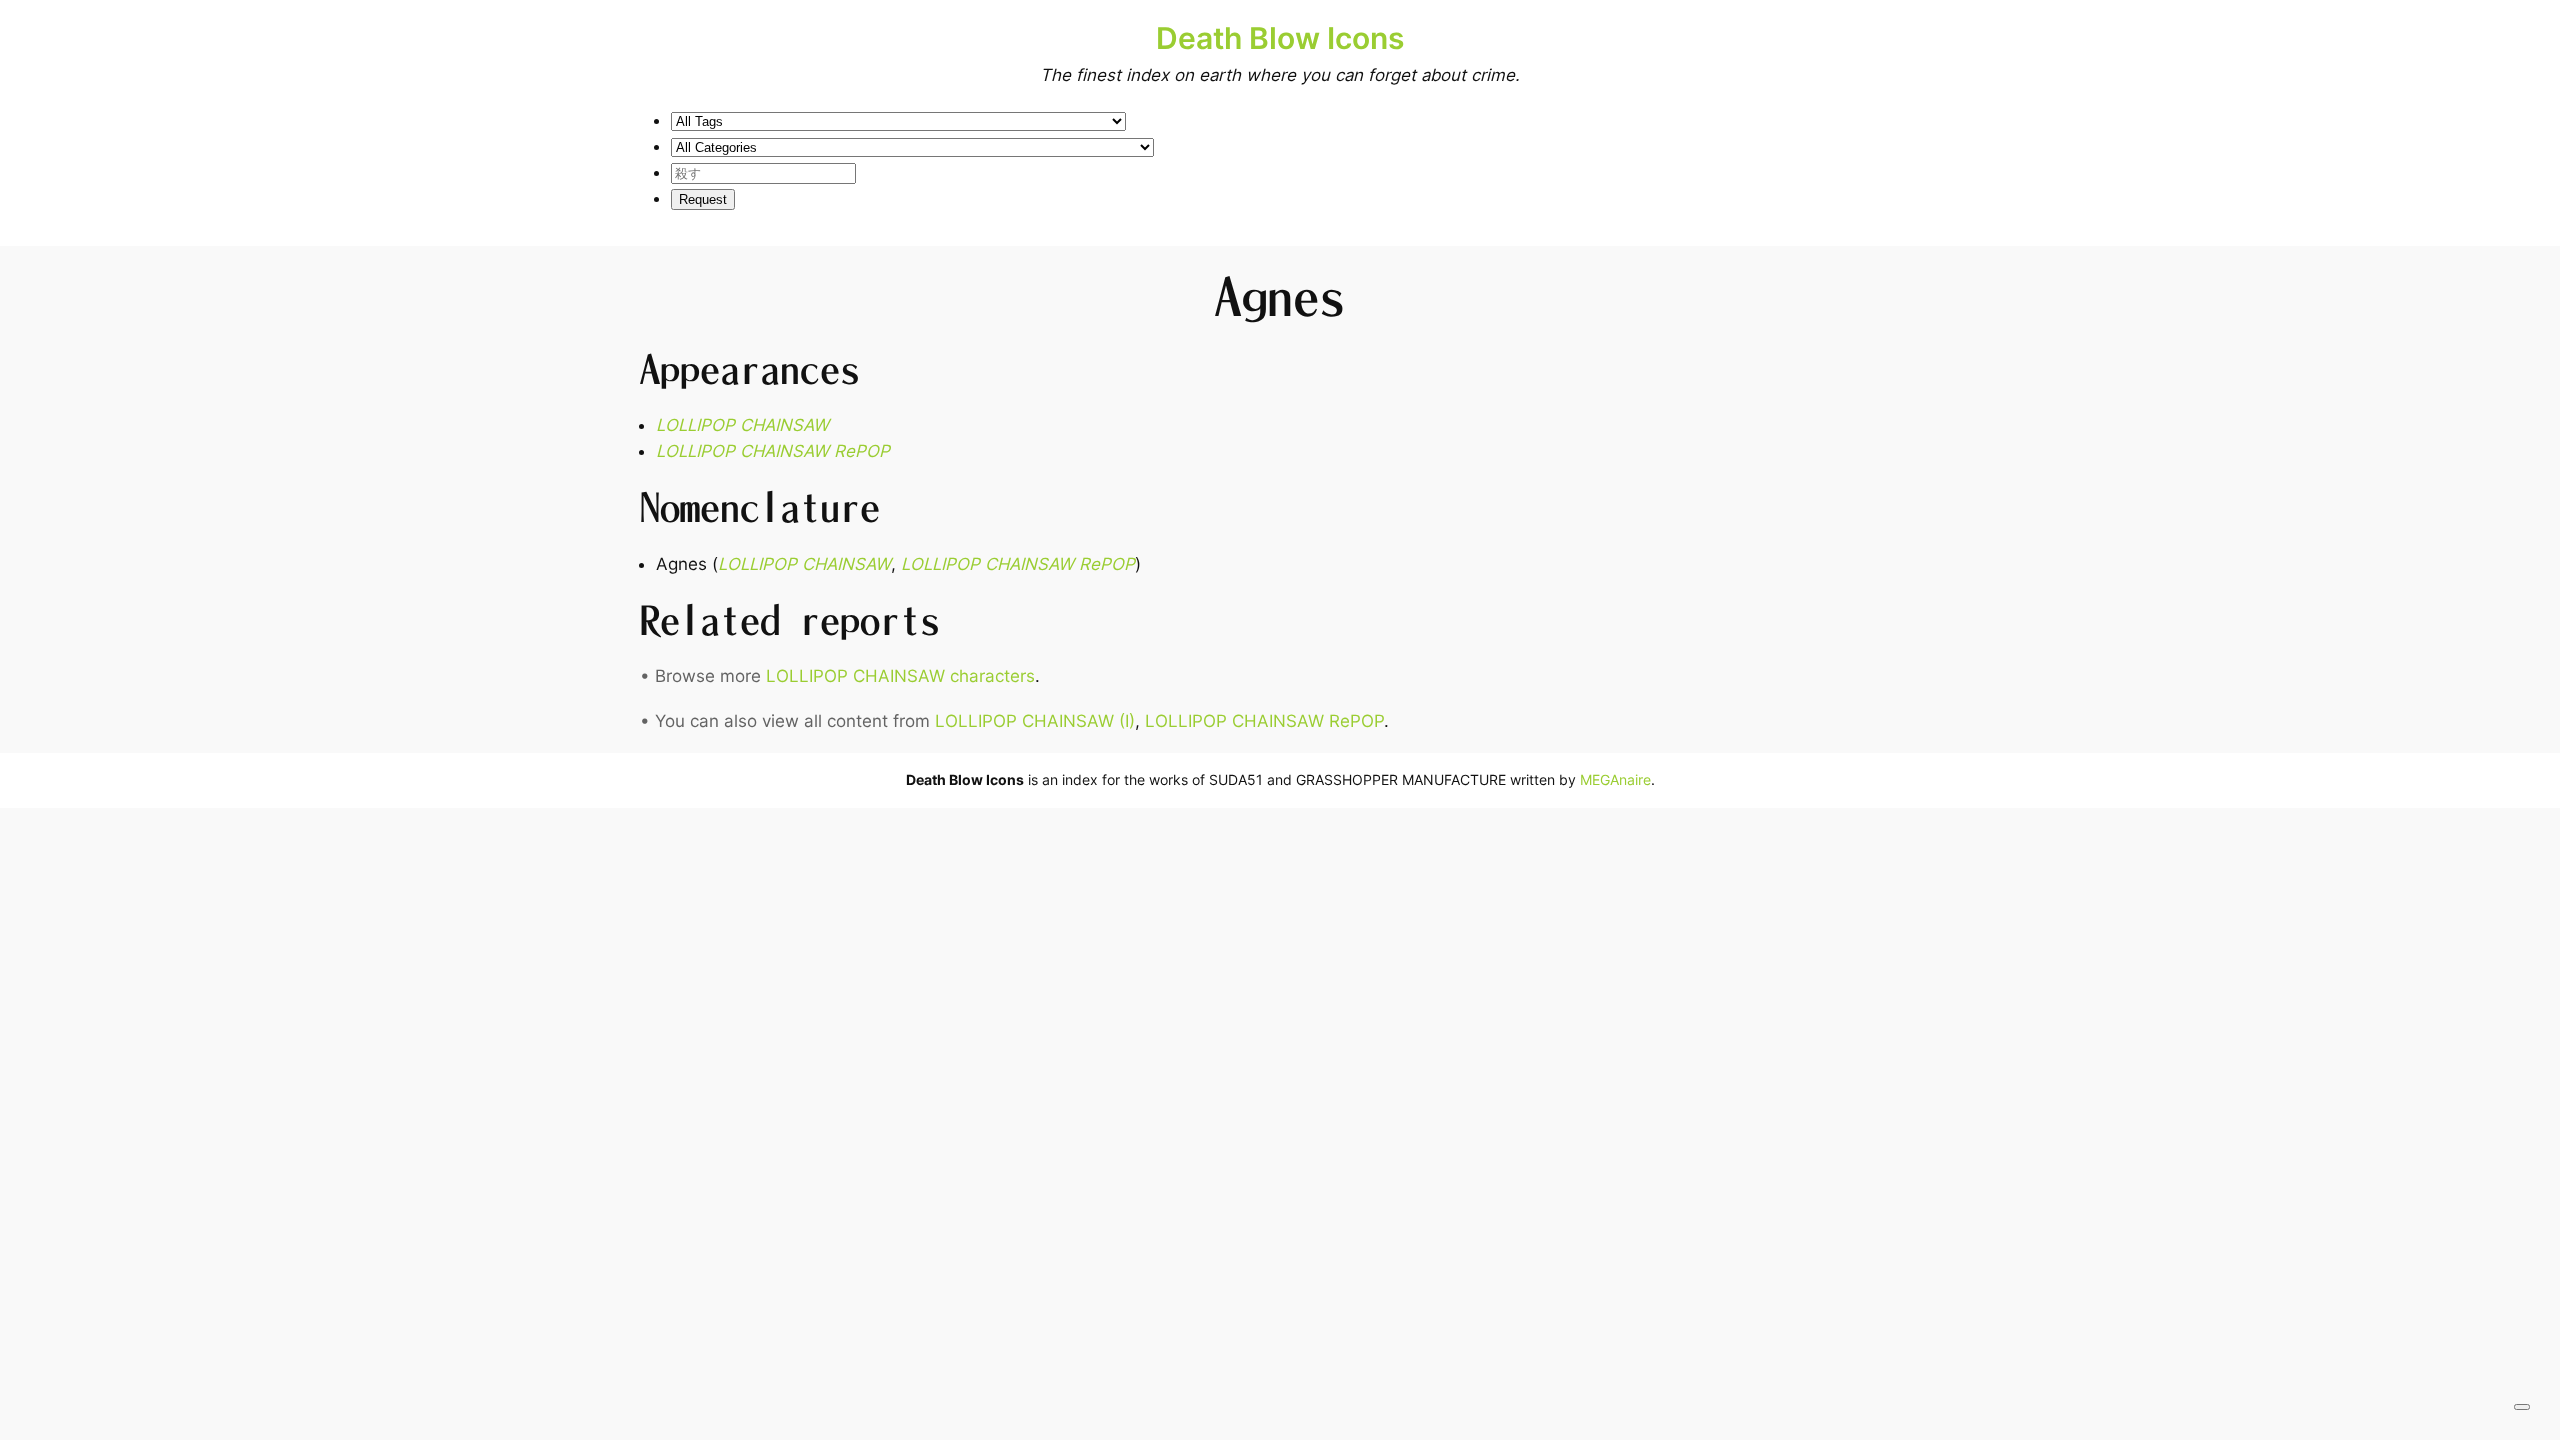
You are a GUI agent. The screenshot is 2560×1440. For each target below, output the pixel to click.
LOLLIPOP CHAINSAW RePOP (773, 451)
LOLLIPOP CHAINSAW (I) (1035, 721)
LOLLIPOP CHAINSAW (742, 425)
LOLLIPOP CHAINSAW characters (900, 676)
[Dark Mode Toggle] (2522, 1407)
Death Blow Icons (1280, 38)
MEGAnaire (1615, 779)
